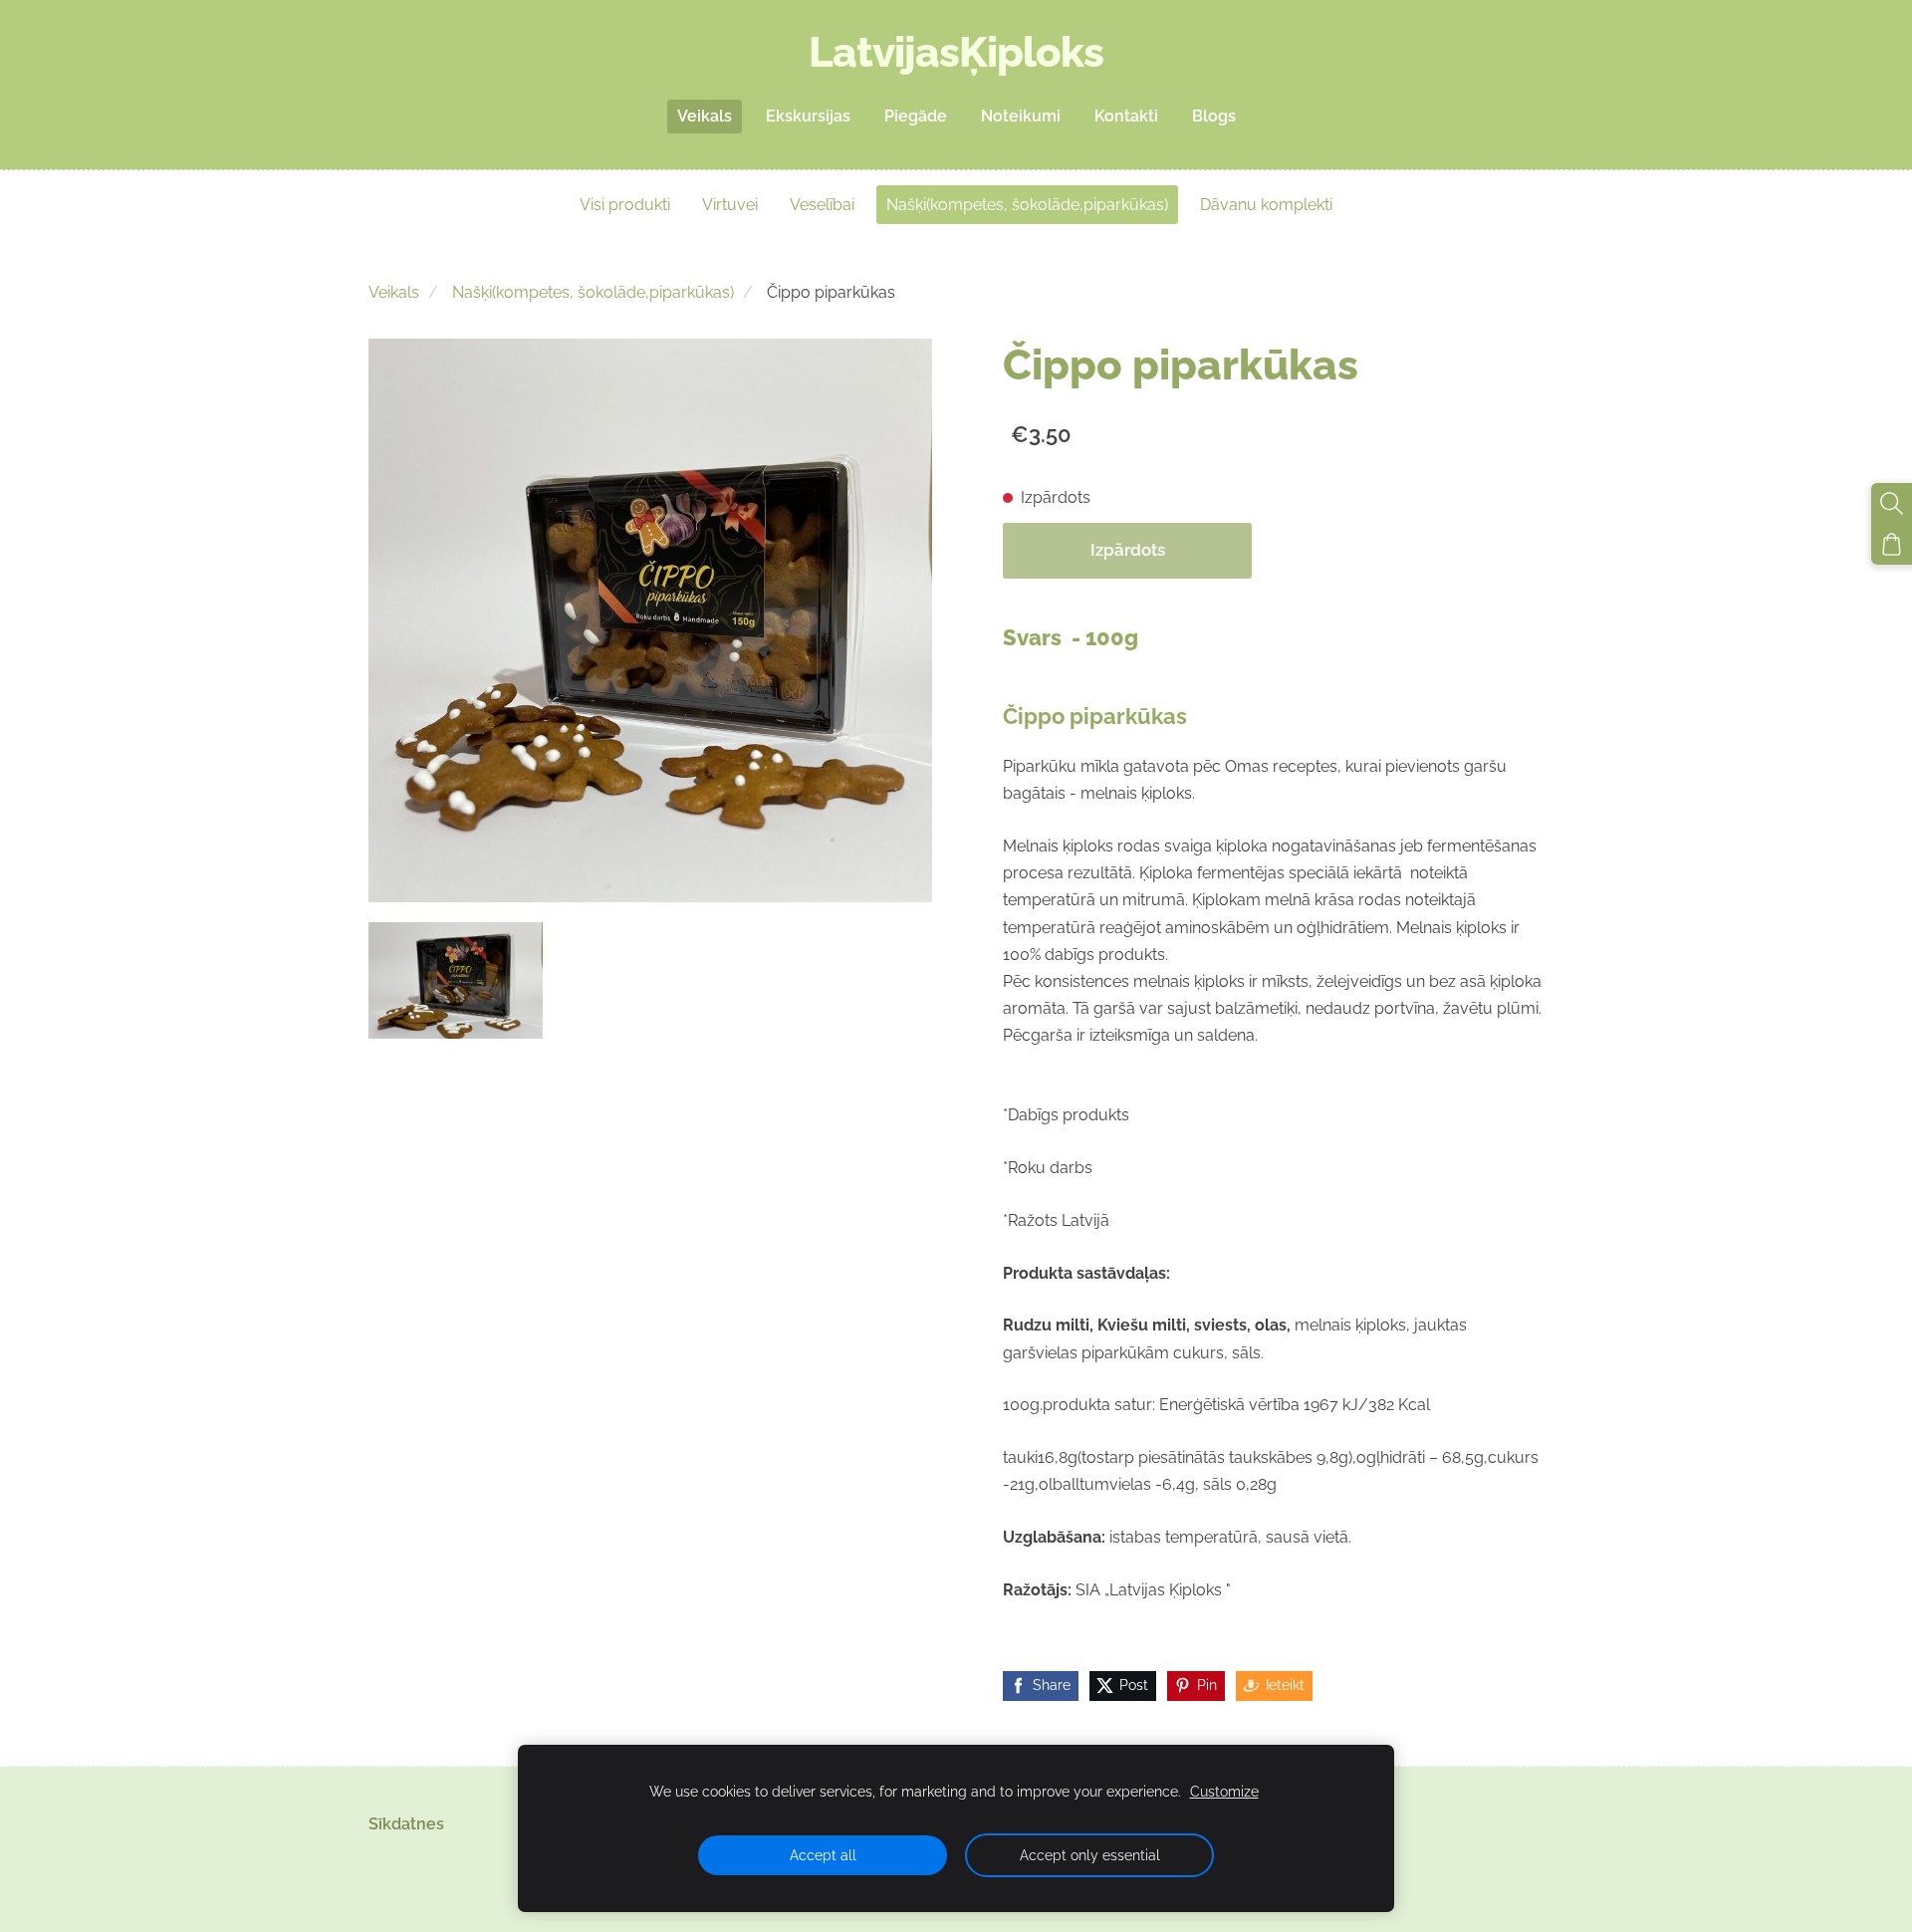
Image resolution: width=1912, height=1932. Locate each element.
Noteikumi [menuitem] (1021, 116)
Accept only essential (1090, 1855)
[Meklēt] (1892, 503)
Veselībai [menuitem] (822, 205)
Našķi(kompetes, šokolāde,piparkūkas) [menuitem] (1027, 205)
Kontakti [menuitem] (1126, 116)
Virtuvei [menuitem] (730, 205)
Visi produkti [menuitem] (625, 205)
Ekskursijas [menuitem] (808, 116)
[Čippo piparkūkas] (456, 980)
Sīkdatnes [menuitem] (406, 1824)
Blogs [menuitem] (1214, 116)
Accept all (823, 1855)
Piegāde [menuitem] (916, 116)
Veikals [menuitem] (705, 116)
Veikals (394, 292)
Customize (1224, 1791)
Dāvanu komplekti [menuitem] (1266, 205)
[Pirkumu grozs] (1892, 544)
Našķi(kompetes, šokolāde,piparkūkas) (593, 292)
